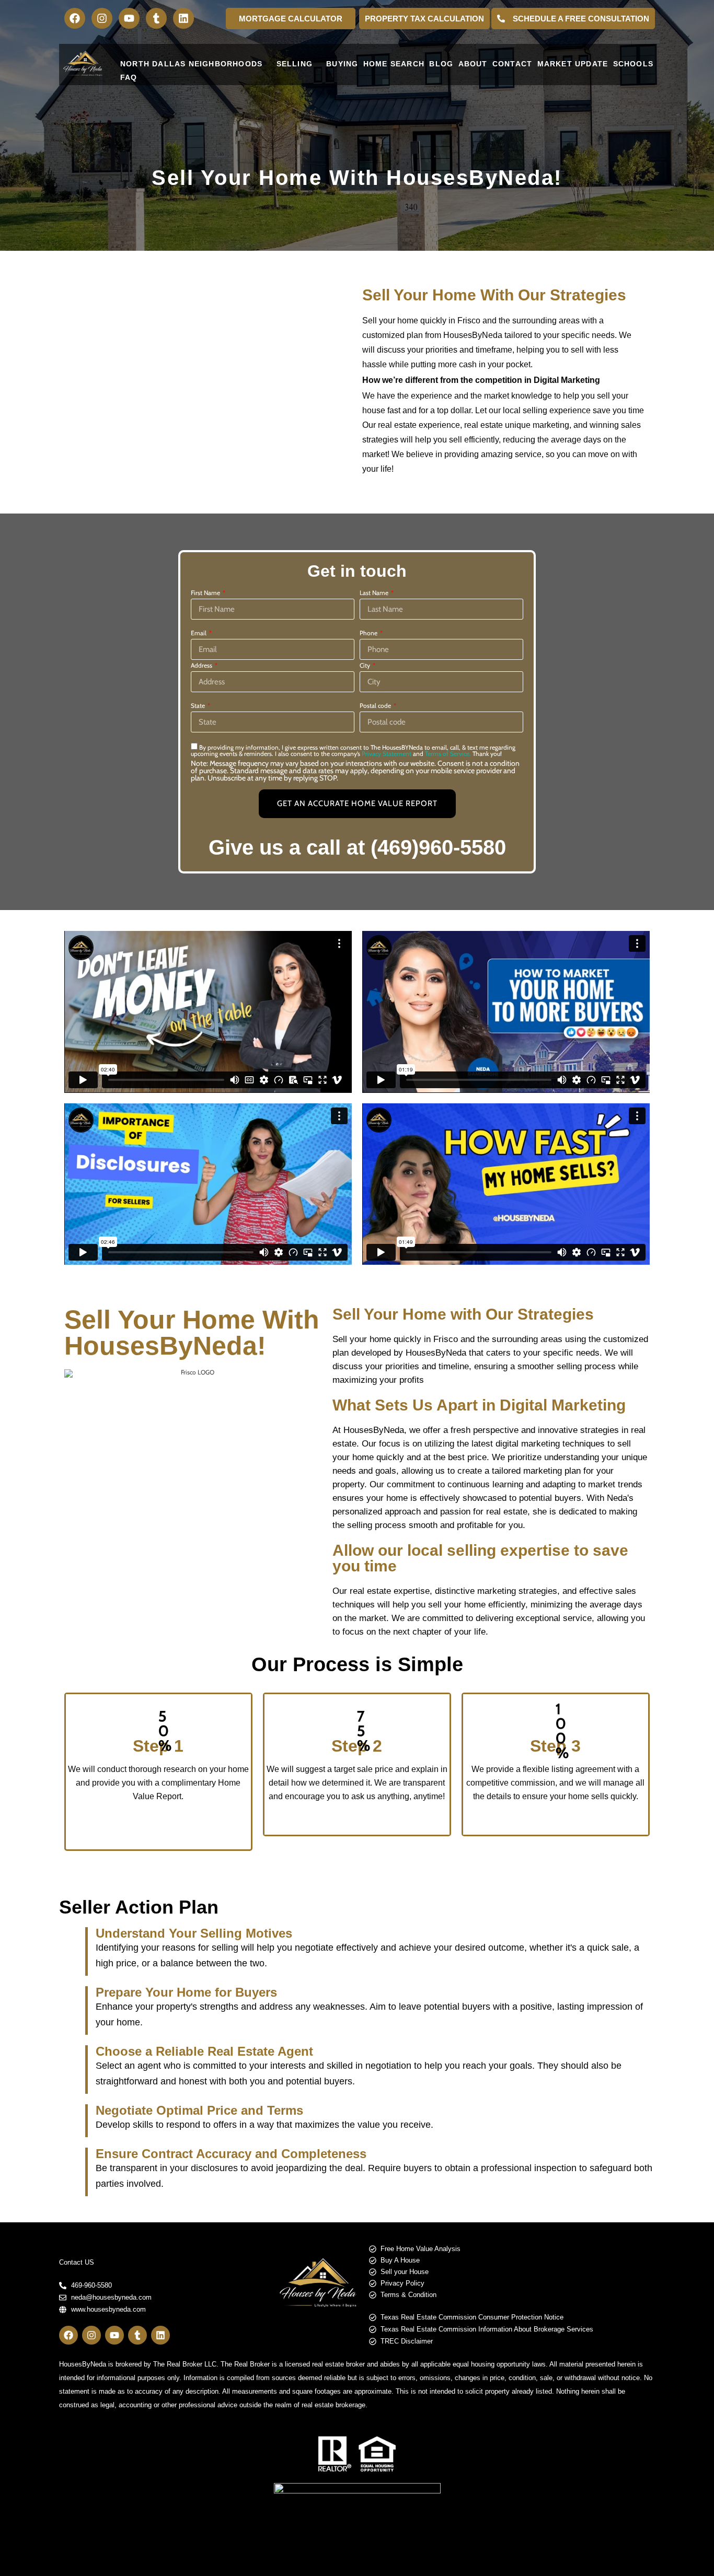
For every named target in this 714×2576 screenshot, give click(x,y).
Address (202, 666)
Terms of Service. (448, 754)
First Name (206, 593)
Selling (295, 64)
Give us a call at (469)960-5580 (357, 847)
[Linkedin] (183, 18)
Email (199, 633)
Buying (342, 64)
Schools (633, 64)
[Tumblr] (156, 18)
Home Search (394, 64)
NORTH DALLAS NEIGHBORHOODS (191, 64)
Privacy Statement (387, 754)
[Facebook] (75, 18)
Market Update (573, 64)
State (199, 706)
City (366, 666)
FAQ (129, 77)
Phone (369, 633)
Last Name (375, 593)
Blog (441, 64)
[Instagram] (102, 18)
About (473, 64)
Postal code (376, 706)
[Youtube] (129, 18)
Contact (512, 64)
